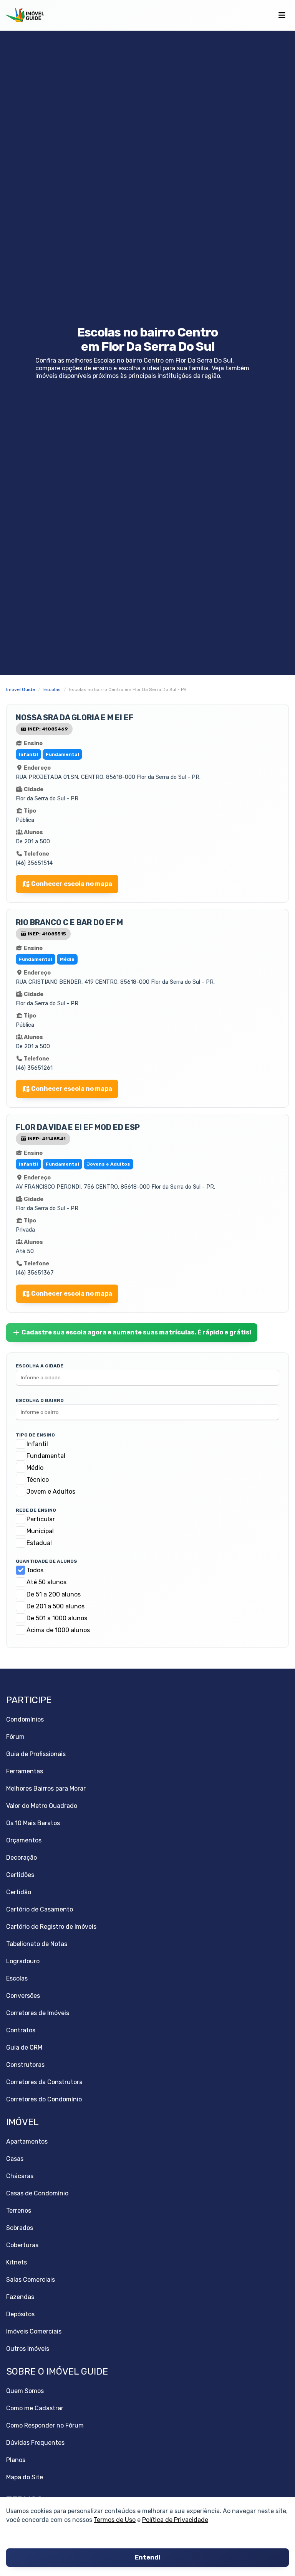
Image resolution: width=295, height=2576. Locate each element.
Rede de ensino (36, 1510)
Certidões (20, 1875)
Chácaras (20, 2176)
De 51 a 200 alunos (54, 1594)
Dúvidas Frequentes (35, 2443)
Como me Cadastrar (35, 2408)
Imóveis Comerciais (34, 2331)
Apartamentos (27, 2141)
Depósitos (20, 2314)
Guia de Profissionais (36, 1754)
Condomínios (25, 1719)
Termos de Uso (115, 2520)
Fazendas (20, 2297)
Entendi (148, 2558)
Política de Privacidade (175, 2520)
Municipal (40, 1531)
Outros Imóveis (28, 2349)
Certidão (19, 1892)
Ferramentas (25, 1771)
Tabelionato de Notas (37, 1944)
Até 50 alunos (46, 1582)
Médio (35, 1468)
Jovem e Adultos (51, 1492)
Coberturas (22, 2245)
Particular (41, 1519)
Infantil (37, 1444)
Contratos (21, 2030)
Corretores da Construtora (44, 2082)
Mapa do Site (25, 2477)
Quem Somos (25, 2391)
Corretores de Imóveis (38, 2013)
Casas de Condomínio (37, 2193)
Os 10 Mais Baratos (33, 1823)
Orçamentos (24, 1840)
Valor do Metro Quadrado (42, 1806)
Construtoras (25, 2065)
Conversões (23, 1996)
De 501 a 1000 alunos (57, 1618)
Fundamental (46, 1456)
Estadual (39, 1543)
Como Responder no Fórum (45, 2425)
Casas (15, 2159)
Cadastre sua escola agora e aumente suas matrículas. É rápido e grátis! (136, 1332)
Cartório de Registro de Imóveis (51, 1927)
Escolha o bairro (40, 1400)
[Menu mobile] (282, 15)
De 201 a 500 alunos (56, 1606)
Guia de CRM (24, 2047)
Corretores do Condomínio (44, 2099)
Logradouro (23, 1961)
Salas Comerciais (31, 2280)
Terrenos (19, 2211)
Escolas (17, 1978)
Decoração (22, 1858)
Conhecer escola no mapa (72, 884)
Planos (16, 2460)
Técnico (38, 1480)
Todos (35, 1570)
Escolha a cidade (40, 1366)
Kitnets (17, 2262)
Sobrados (20, 2228)
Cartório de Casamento (40, 1909)
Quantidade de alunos (46, 1561)
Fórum (15, 1737)
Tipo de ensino (35, 1435)
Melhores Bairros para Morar (46, 1789)
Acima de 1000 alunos (58, 1630)
